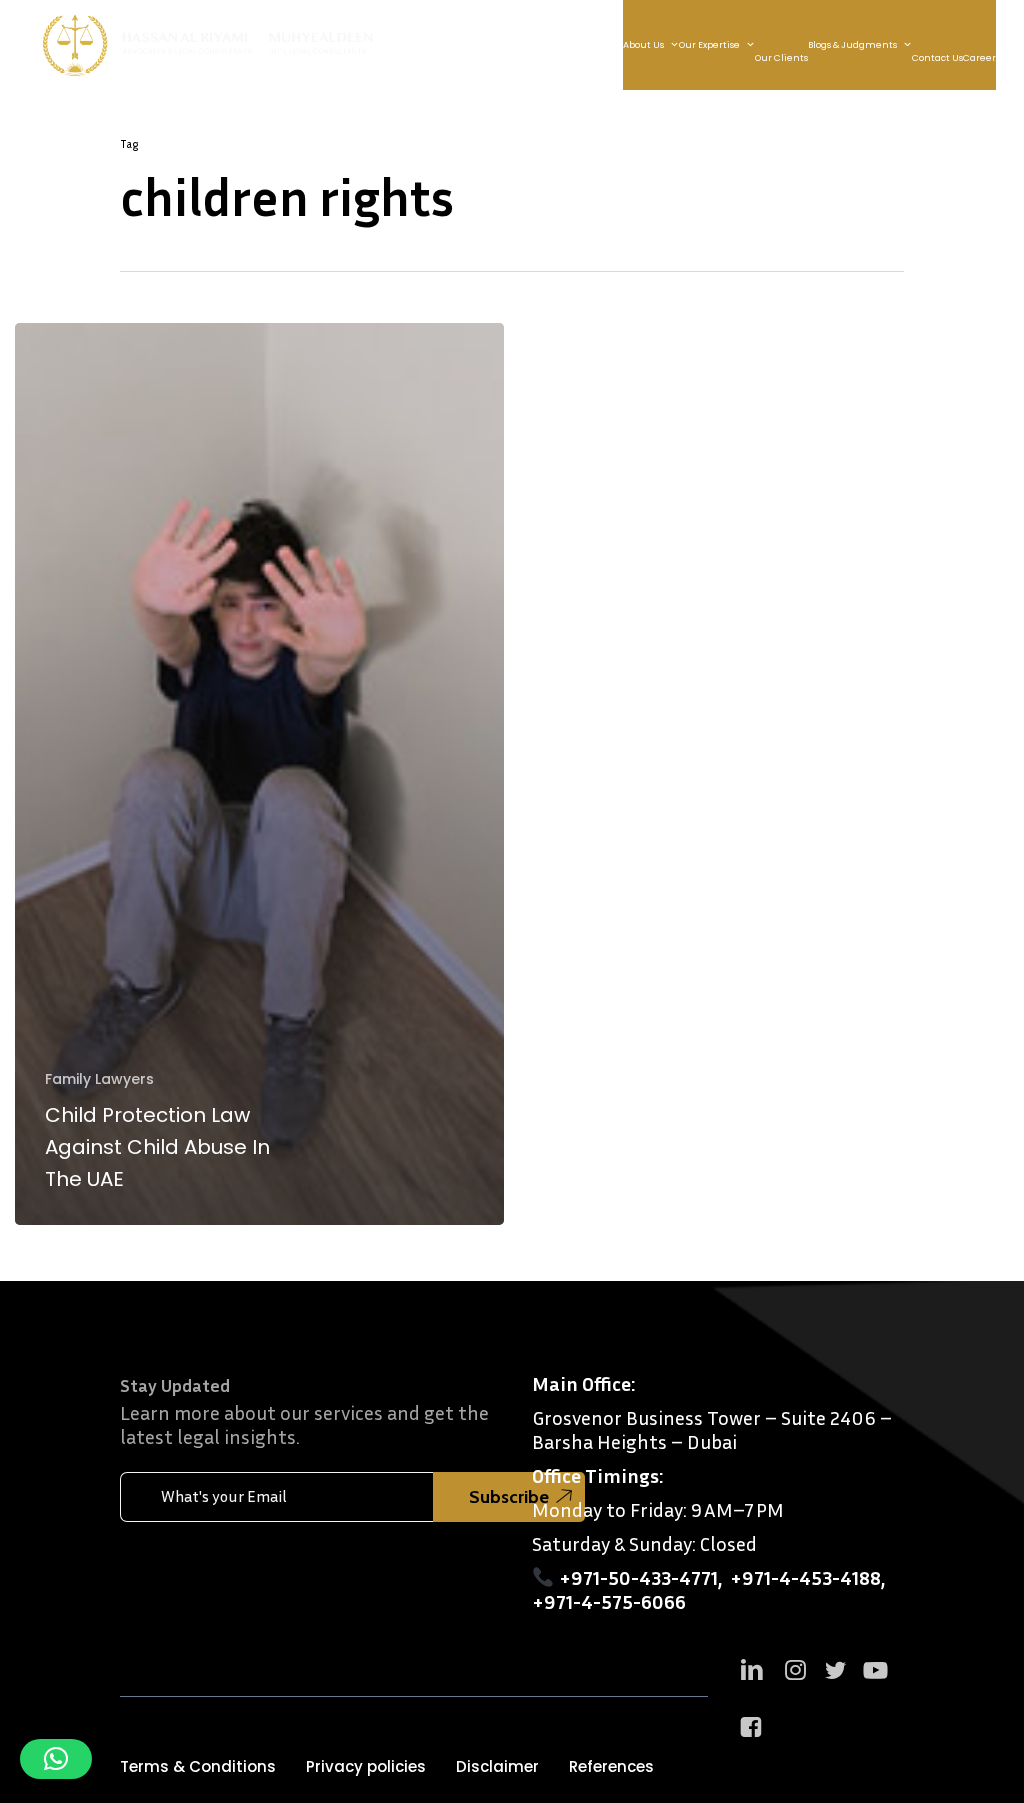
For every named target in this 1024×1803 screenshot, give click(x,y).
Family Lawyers (99, 1079)
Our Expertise (709, 45)
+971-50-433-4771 (638, 1577)
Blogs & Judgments (852, 45)
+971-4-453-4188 (805, 1577)
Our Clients (781, 58)
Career (979, 58)
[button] (198, 1767)
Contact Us (937, 58)
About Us (643, 45)
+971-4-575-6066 (609, 1601)
